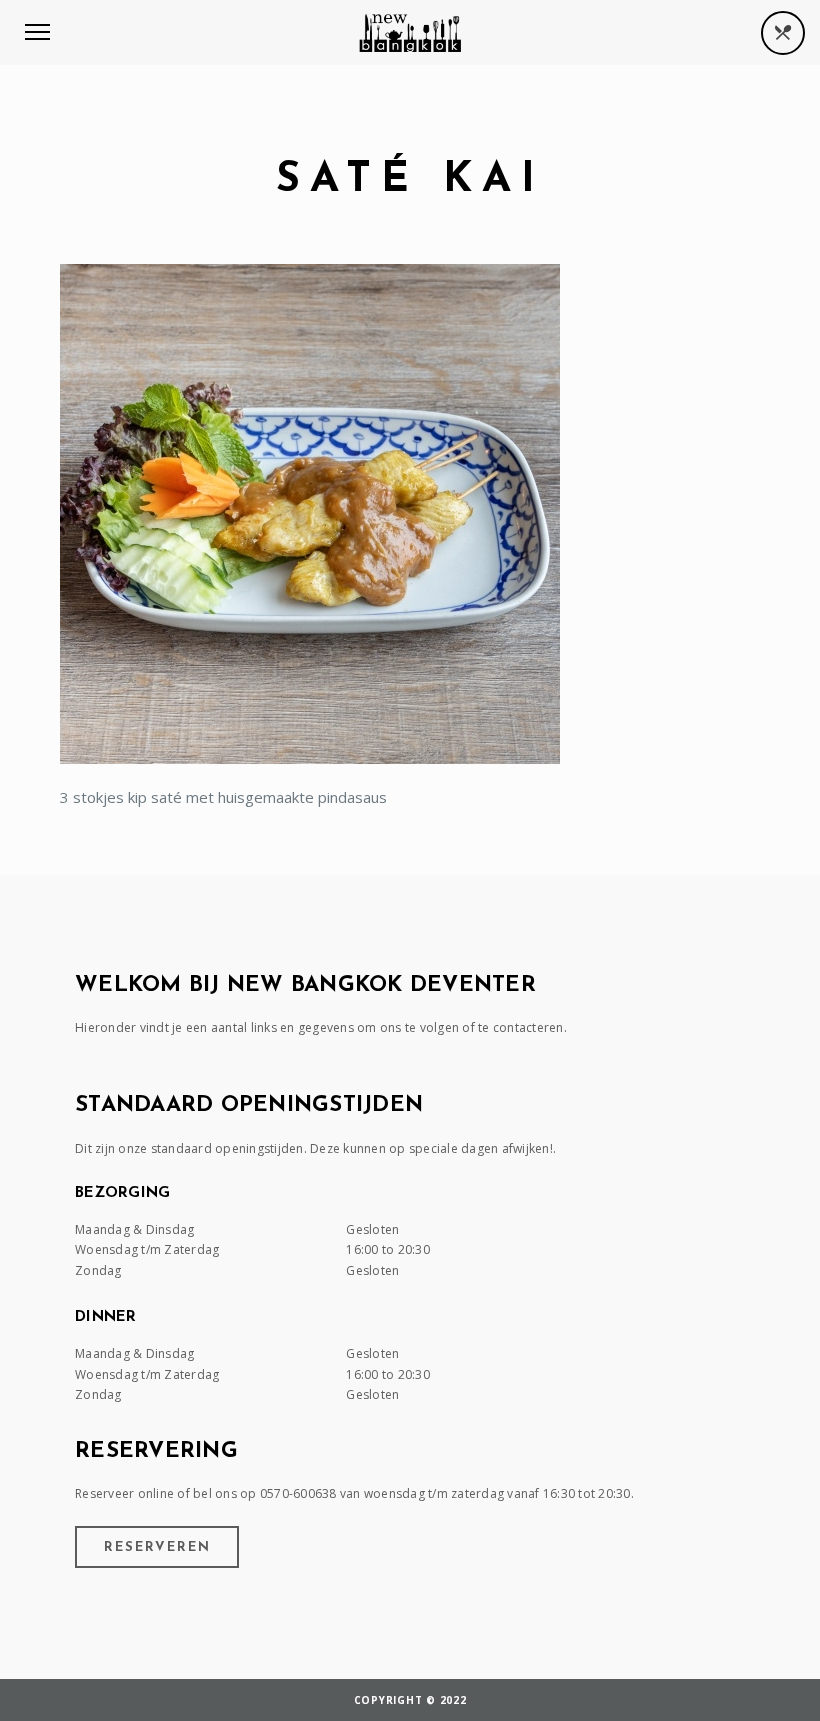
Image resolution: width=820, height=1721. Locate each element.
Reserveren (157, 1547)
